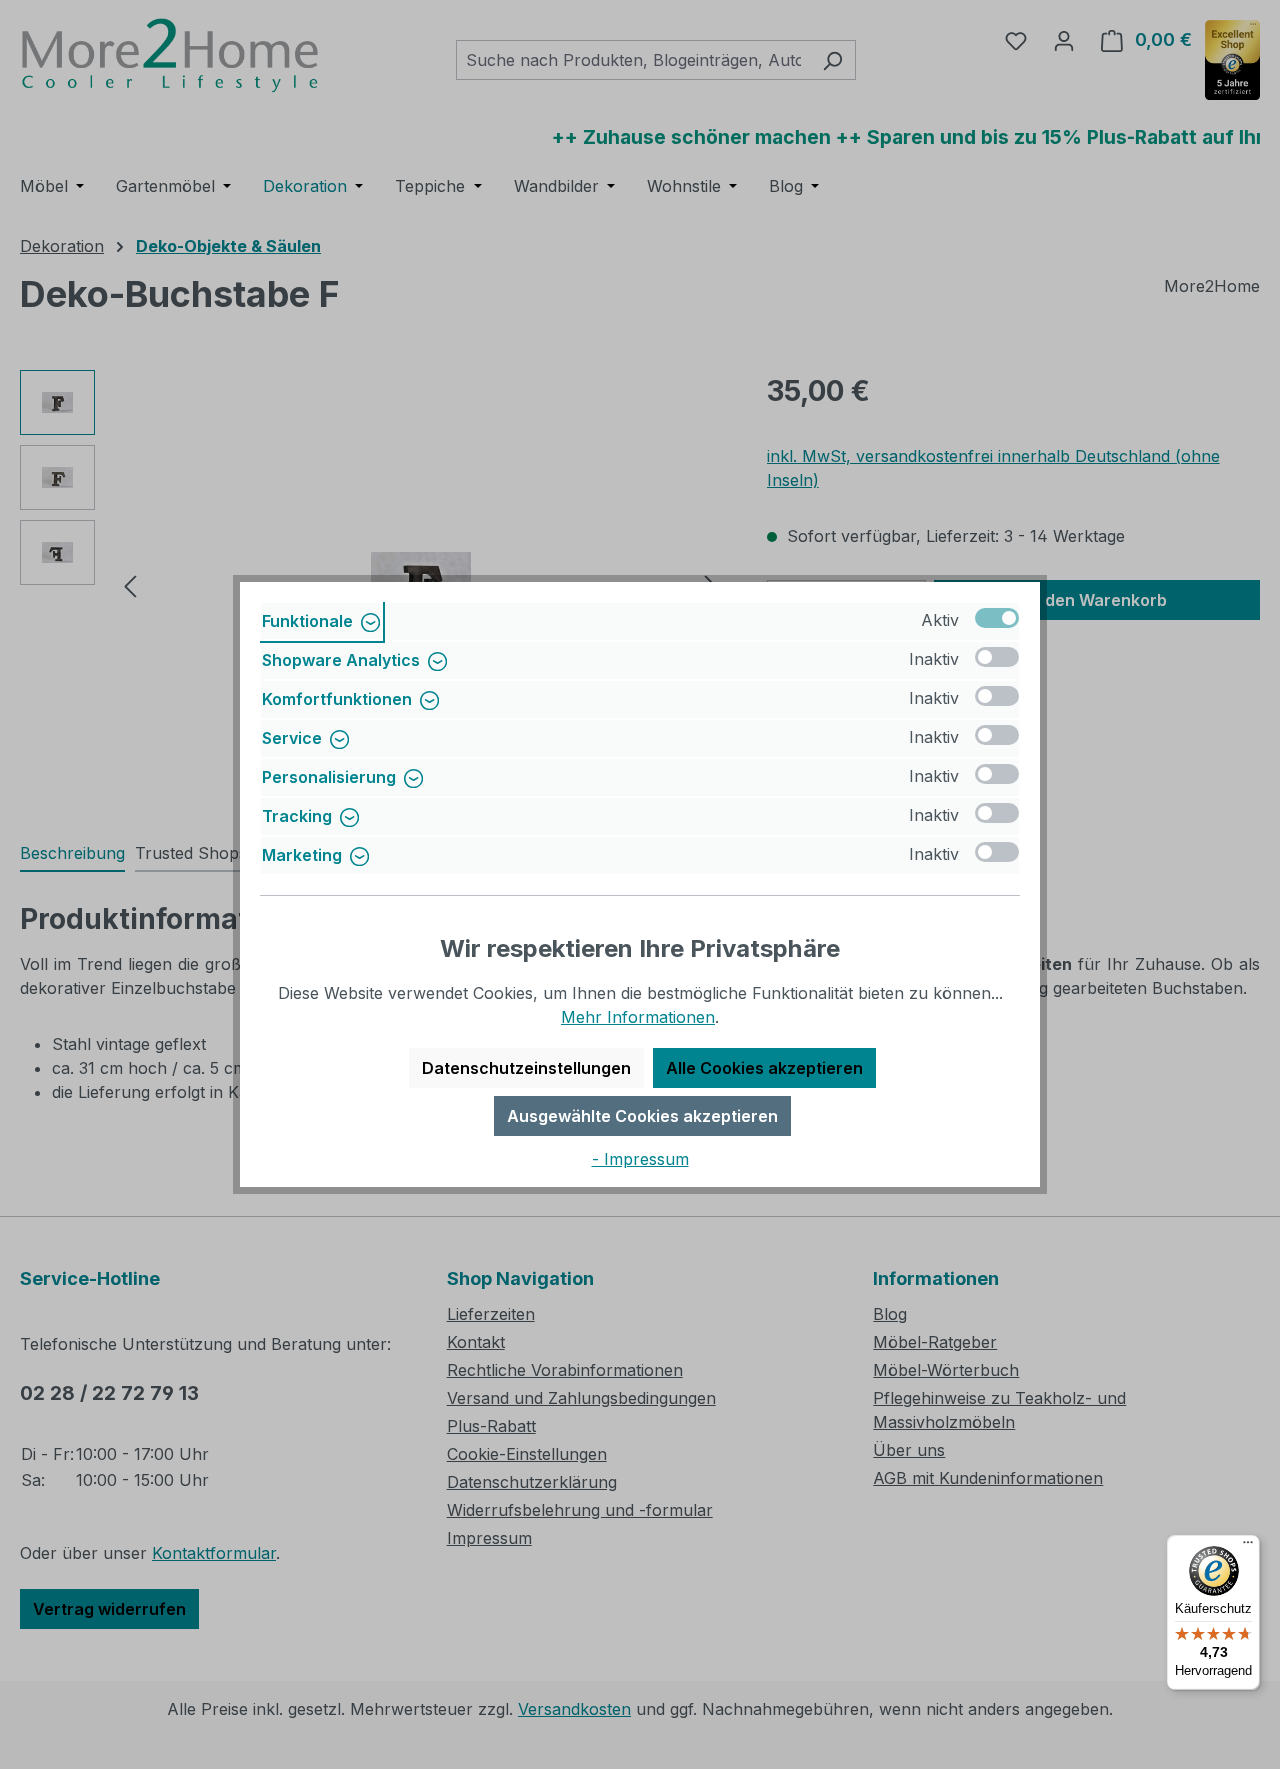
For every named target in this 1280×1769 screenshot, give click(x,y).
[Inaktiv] (997, 657)
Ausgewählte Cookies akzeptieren (642, 1116)
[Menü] (1248, 1547)
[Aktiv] (997, 618)
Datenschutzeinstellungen (526, 1068)
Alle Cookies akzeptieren (764, 1068)
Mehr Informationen (638, 1017)
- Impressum (640, 1159)
